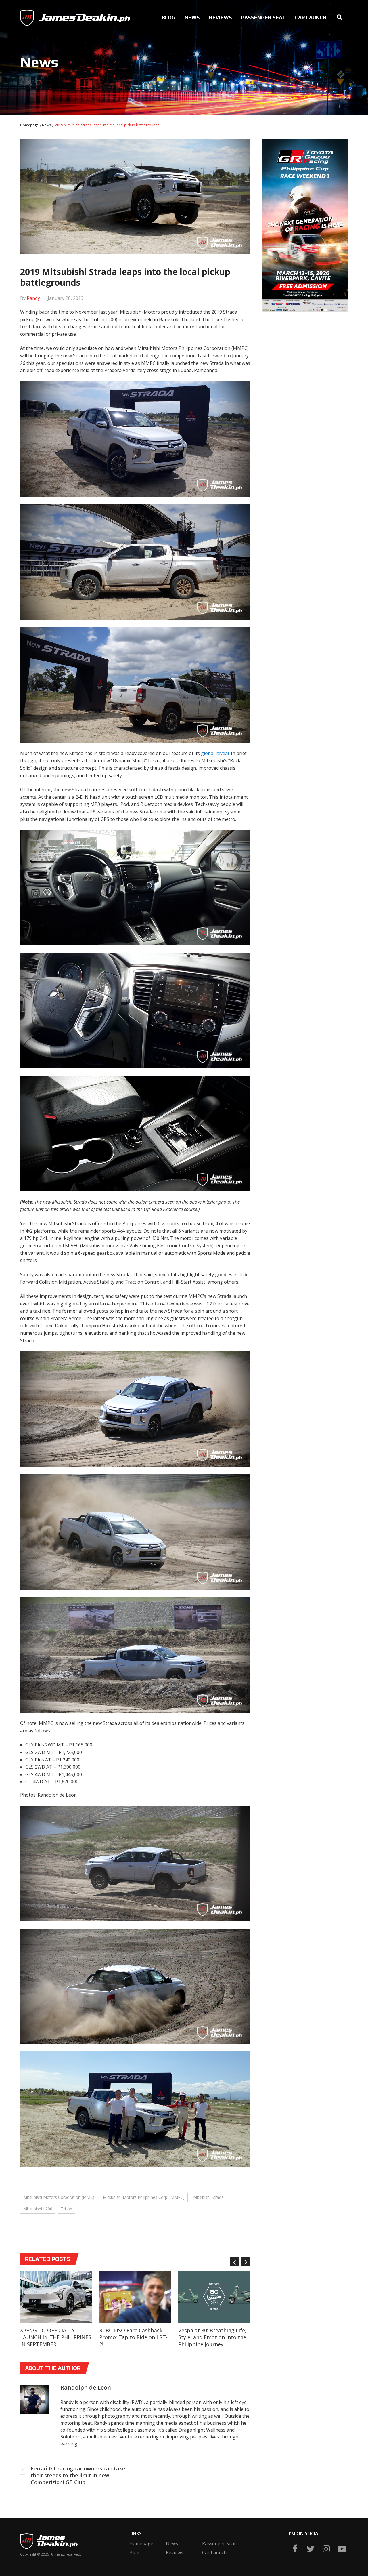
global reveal (215, 753)
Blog (169, 17)
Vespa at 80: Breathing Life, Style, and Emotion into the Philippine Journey (212, 2337)
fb (295, 2549)
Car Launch (311, 17)
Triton (67, 2209)
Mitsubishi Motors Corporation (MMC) (59, 2197)
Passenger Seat (263, 17)
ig (326, 2549)
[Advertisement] (305, 357)
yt (342, 2549)
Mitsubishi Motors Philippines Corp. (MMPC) (144, 2197)
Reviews (221, 17)
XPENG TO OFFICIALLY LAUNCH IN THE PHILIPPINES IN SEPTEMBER (56, 2337)
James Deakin (39, 16)
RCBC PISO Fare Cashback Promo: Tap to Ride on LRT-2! (133, 2337)
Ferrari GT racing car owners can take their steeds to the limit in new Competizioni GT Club (78, 2475)
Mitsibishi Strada (208, 2197)
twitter (310, 2549)
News (192, 17)
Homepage (29, 125)
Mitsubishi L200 (38, 2209)
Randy (33, 298)
